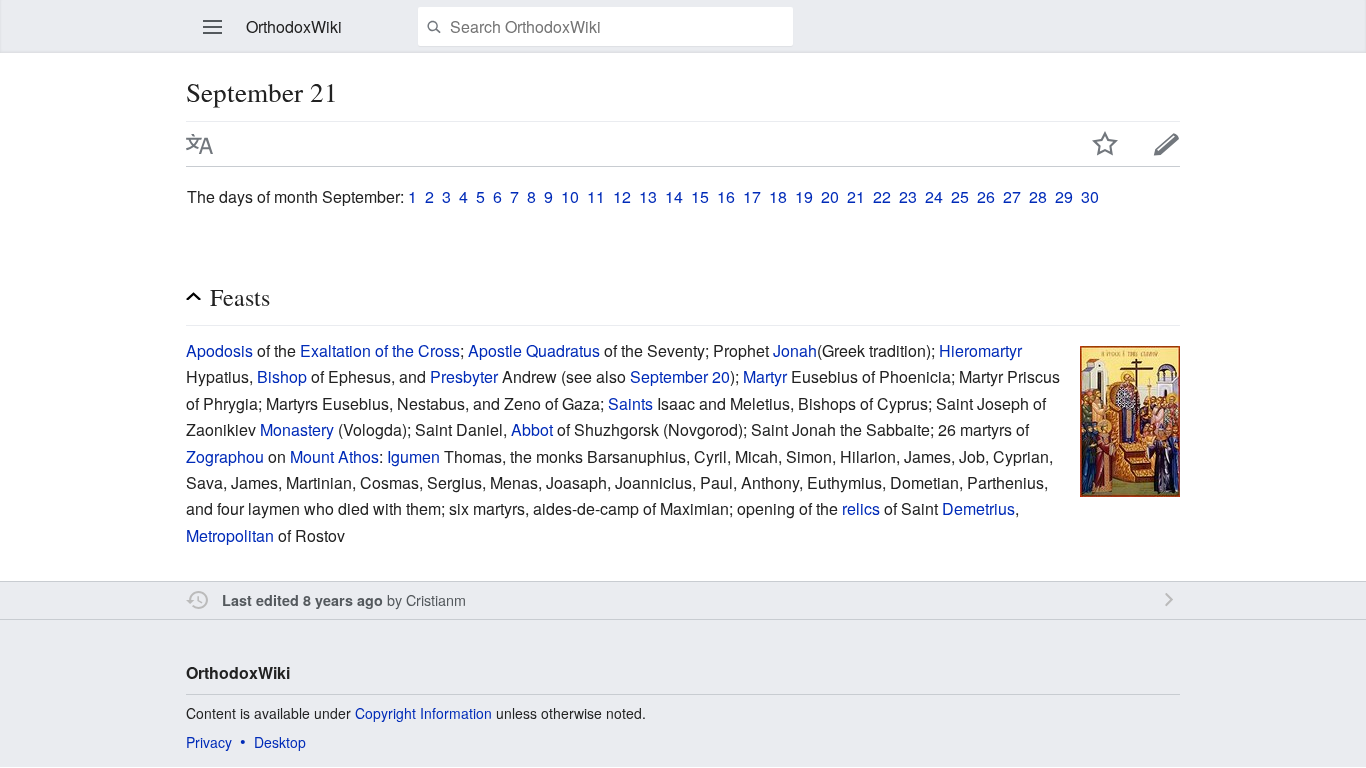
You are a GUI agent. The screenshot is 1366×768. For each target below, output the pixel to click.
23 (908, 196)
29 (1064, 196)
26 (986, 196)
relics (861, 508)
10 (570, 196)
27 (1012, 196)
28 (1038, 196)
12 (622, 196)
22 (882, 196)
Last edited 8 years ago (302, 600)
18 (778, 196)
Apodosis (219, 350)
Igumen (413, 456)
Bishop (282, 376)
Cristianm (436, 599)
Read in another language (200, 144)
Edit (1167, 144)
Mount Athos (334, 456)
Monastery (297, 429)
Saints (630, 403)
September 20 (680, 376)
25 (960, 196)
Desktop (280, 742)
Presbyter (464, 376)
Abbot (532, 429)
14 (674, 196)
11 (596, 196)
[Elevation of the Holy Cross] (1130, 419)
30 (1090, 196)
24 (934, 196)
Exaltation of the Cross (380, 350)
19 (804, 196)
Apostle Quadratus (534, 350)
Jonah (795, 350)
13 (648, 196)
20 (830, 196)
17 (752, 196)
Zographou (225, 456)
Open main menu (213, 27)
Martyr (765, 376)
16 (726, 196)
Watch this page (1105, 144)
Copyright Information (423, 713)
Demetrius (978, 508)
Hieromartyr (980, 350)
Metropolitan (230, 535)
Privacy (209, 742)
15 (700, 196)
